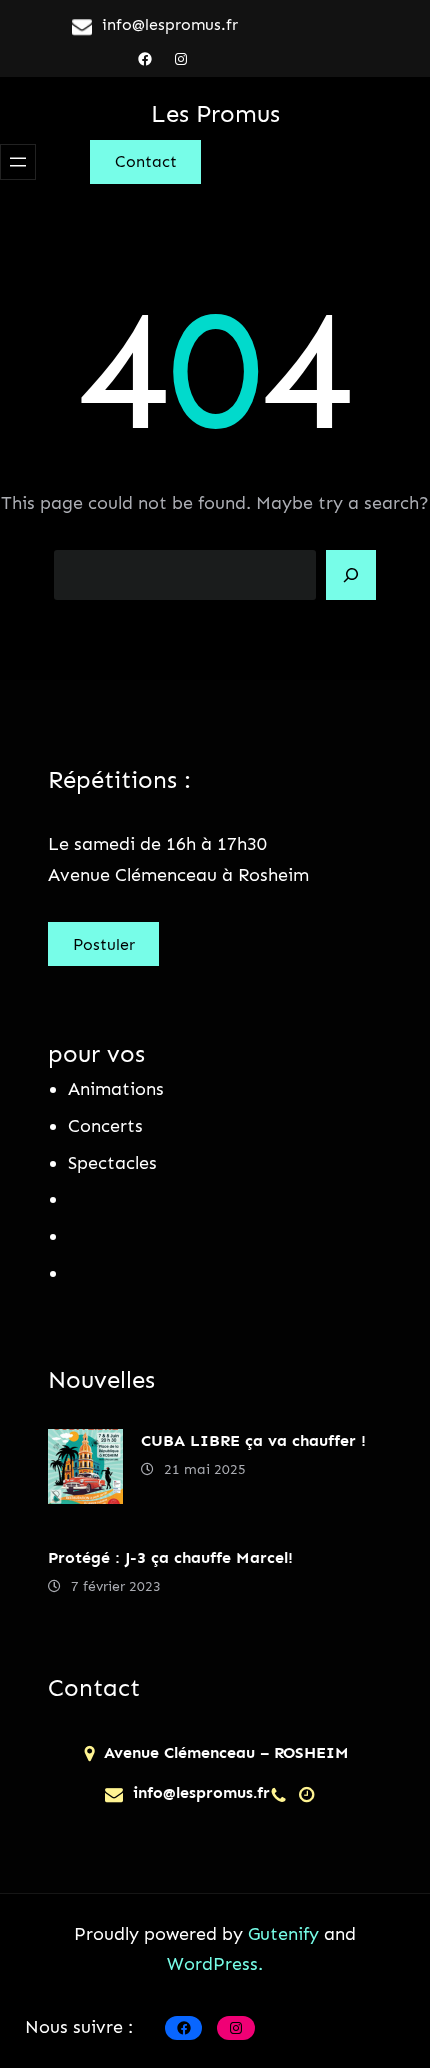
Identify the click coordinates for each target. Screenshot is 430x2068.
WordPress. (215, 1964)
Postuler (104, 944)
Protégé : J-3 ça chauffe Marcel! (170, 1557)
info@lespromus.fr (170, 24)
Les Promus (215, 113)
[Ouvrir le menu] (18, 162)
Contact (146, 161)
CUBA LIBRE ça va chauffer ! (253, 1440)
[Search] (351, 575)
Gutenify (286, 1934)
